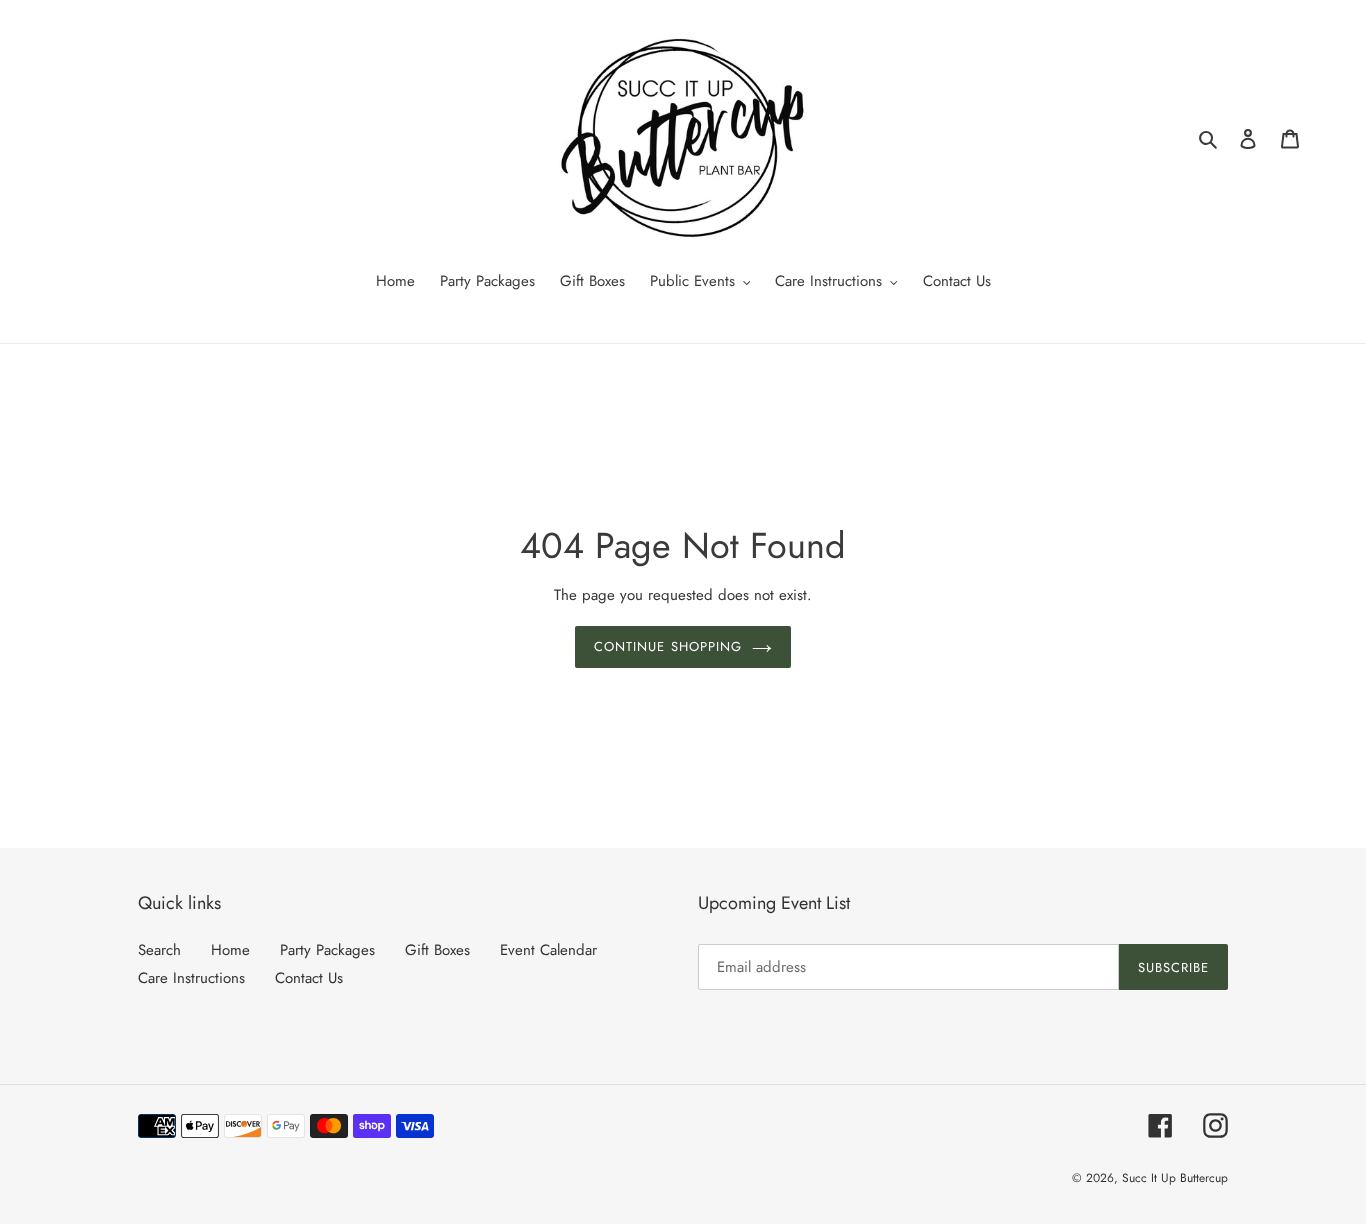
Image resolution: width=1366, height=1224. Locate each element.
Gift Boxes (437, 950)
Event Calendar (548, 950)
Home (230, 950)
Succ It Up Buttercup (1175, 1178)
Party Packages (327, 950)
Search (159, 950)
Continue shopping (668, 646)
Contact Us (309, 978)
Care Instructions (191, 978)
